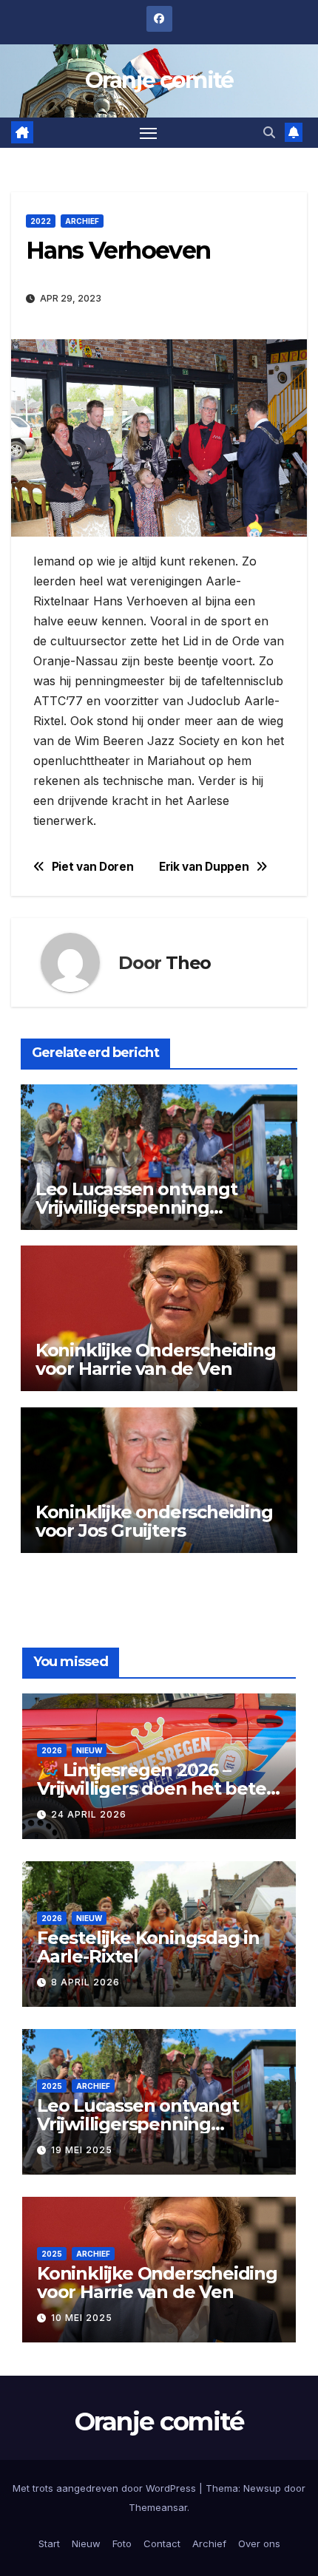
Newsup (262, 2488)
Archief (82, 221)
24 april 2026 (89, 1814)
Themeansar (158, 2507)
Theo (188, 963)
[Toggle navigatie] (149, 133)
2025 (52, 2086)
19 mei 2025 (82, 2150)
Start (49, 2543)
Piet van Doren (93, 867)
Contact (162, 2543)
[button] (269, 132)
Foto (122, 2543)
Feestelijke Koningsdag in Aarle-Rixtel (148, 1947)
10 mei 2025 (82, 2318)
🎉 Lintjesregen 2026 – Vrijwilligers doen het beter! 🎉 (157, 1788)
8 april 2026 (85, 1982)
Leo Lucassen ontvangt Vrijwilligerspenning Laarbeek (136, 1207)
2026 (52, 1750)
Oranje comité (159, 80)
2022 (41, 221)
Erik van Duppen (204, 867)
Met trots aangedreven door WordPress (106, 2488)
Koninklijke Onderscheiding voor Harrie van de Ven (156, 1359)
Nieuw (89, 1750)
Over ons (259, 2543)
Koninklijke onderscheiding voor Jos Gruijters (154, 1521)
